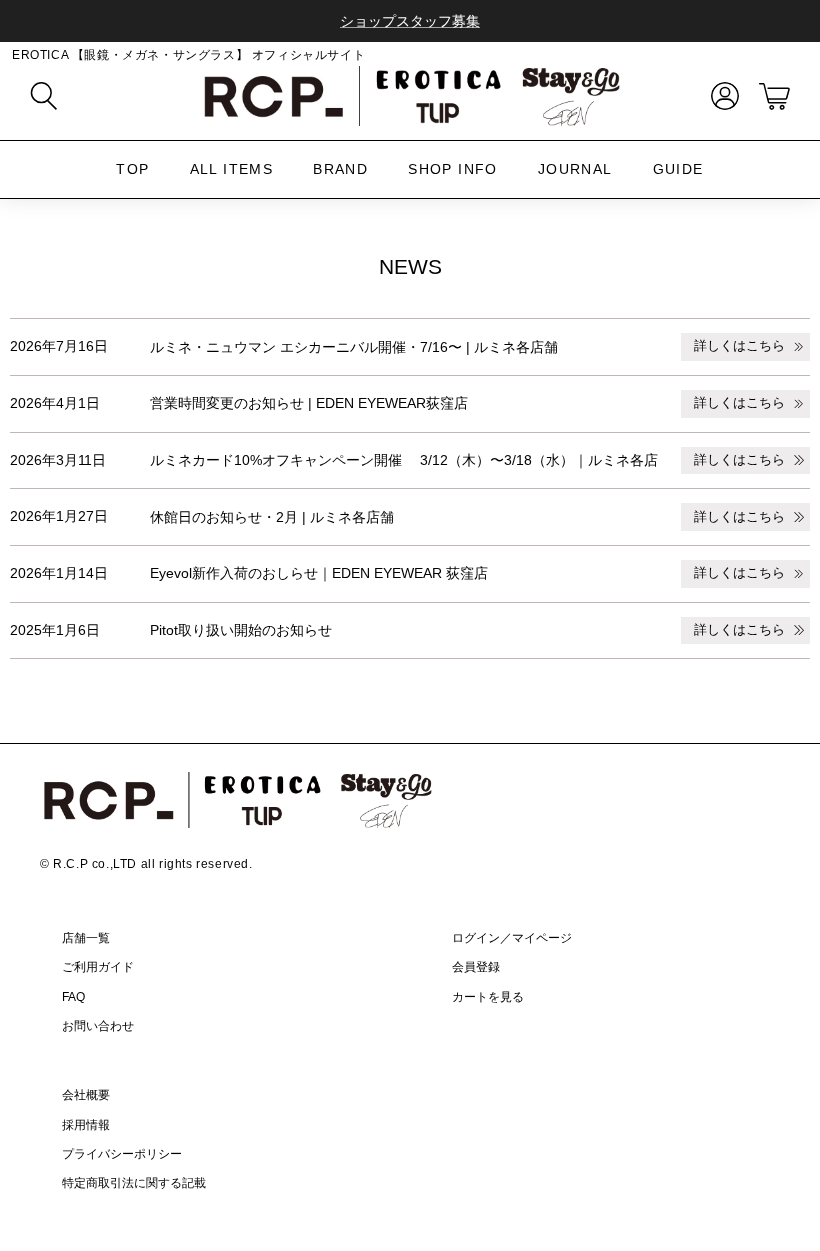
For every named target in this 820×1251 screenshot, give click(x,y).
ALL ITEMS (232, 169)
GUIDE (678, 169)
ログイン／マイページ (512, 938)
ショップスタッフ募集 (410, 21)
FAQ (73, 997)
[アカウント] (721, 96)
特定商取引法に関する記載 (134, 1183)
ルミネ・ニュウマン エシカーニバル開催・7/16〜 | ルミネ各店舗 (354, 347)
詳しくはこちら (739, 346)
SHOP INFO (453, 169)
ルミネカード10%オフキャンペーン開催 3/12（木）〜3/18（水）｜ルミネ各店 (404, 460)
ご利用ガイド (98, 967)
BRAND (340, 169)
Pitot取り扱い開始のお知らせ (241, 630)
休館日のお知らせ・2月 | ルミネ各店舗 (272, 517)
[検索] (44, 96)
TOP (132, 169)
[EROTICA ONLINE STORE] (410, 96)
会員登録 (476, 967)
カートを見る (488, 997)
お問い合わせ (98, 1026)
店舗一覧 (86, 938)
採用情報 (86, 1125)
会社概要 (86, 1095)
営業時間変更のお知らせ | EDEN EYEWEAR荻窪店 (309, 403)
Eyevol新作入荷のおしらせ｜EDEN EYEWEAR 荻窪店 (319, 573)
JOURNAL (575, 169)
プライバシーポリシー (122, 1154)
